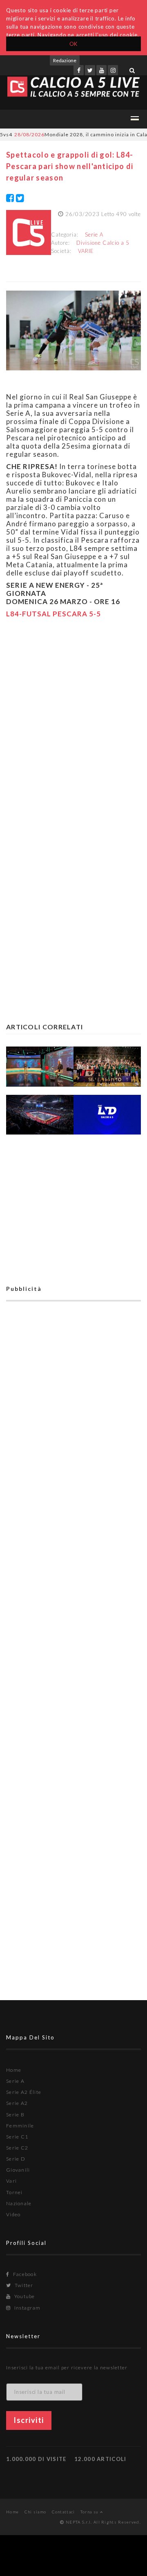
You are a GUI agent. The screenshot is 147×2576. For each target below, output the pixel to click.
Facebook (24, 2274)
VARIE (86, 251)
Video (13, 2214)
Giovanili (18, 2170)
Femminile (20, 2126)
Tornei (14, 2192)
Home (14, 2070)
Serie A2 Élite (24, 2092)
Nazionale (19, 2203)
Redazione (65, 60)
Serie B (15, 2115)
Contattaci (63, 2512)
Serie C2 (17, 2148)
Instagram (27, 2308)
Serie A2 (17, 2103)
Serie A (94, 235)
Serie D (16, 2159)
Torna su (90, 2512)
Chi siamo (36, 2512)
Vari (11, 2181)
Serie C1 (17, 2137)
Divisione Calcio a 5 (103, 243)
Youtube (24, 2296)
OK (74, 44)
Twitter (23, 2285)
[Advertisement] (73, 720)
